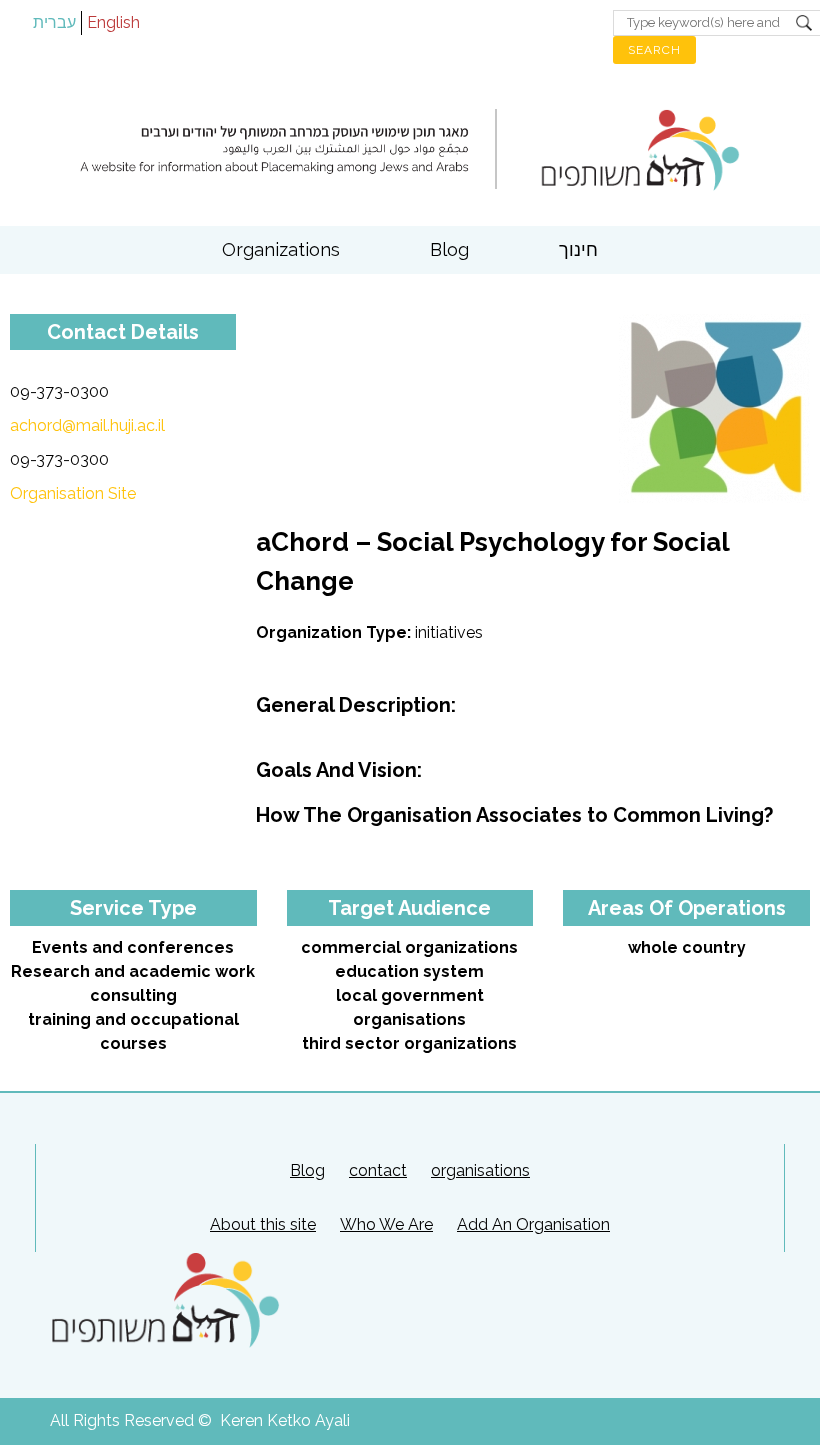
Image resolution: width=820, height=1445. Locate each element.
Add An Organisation (533, 1224)
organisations (480, 1170)
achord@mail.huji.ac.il (87, 425)
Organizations (281, 249)
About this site (263, 1224)
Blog (449, 249)
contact (378, 1170)
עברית (54, 22)
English (113, 22)
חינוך (578, 249)
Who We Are (386, 1224)
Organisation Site (73, 493)
